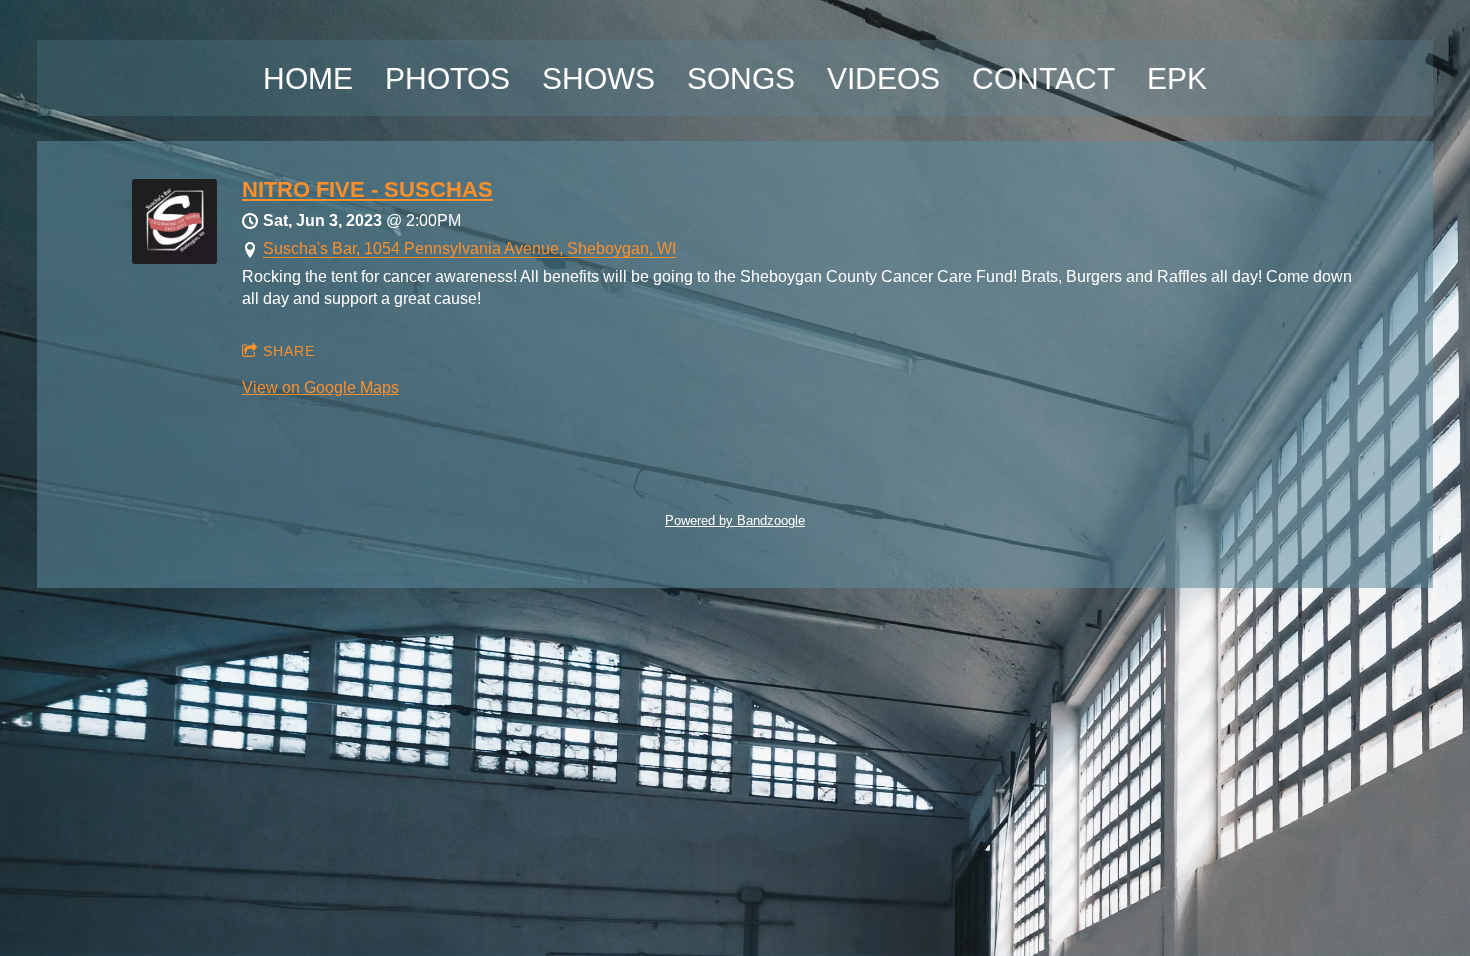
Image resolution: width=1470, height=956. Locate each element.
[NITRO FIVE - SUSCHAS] (174, 258)
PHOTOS (447, 78)
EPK (1177, 78)
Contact (1043, 78)
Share (289, 351)
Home (308, 78)
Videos (883, 78)
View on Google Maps (320, 387)
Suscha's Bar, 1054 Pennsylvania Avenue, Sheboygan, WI (469, 248)
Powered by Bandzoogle (735, 520)
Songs (741, 78)
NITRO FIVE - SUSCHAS (367, 189)
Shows (598, 78)
